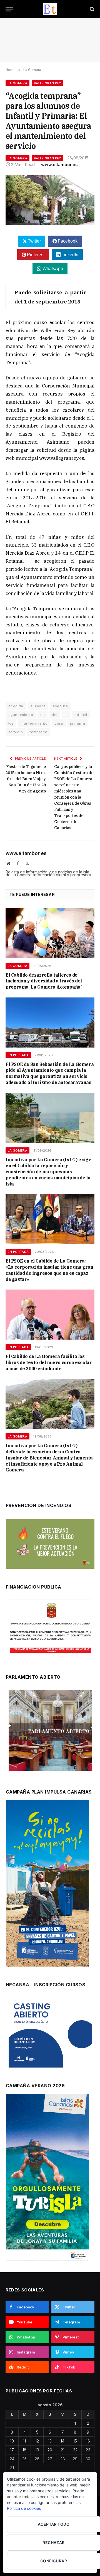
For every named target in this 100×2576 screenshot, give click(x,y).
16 (88, 2441)
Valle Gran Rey (47, 83)
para (59, 723)
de (43, 715)
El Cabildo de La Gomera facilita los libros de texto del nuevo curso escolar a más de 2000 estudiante (49, 1362)
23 (88, 2450)
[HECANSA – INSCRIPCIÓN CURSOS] (50, 2033)
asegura (60, 706)
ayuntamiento (21, 715)
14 (62, 2441)
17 (12, 2450)
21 (63, 2450)
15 (75, 2441)
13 (50, 2441)
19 (37, 2450)
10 (12, 2441)
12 (37, 2441)
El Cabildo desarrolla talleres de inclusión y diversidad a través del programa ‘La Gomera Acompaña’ (44, 981)
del (54, 715)
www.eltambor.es (59, 165)
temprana (38, 732)
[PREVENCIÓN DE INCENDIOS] (50, 1544)
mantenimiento (34, 723)
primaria (77, 723)
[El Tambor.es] (50, 9)
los (11, 723)
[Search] (92, 9)
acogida (16, 706)
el (66, 715)
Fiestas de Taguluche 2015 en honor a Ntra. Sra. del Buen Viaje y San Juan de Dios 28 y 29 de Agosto (26, 779)
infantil (81, 715)
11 (24, 2441)
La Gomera (17, 83)
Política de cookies (24, 2508)
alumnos (38, 706)
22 (75, 2450)
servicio (16, 732)
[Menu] (9, 9)
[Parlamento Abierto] (50, 1732)
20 (50, 2450)
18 (24, 2450)
